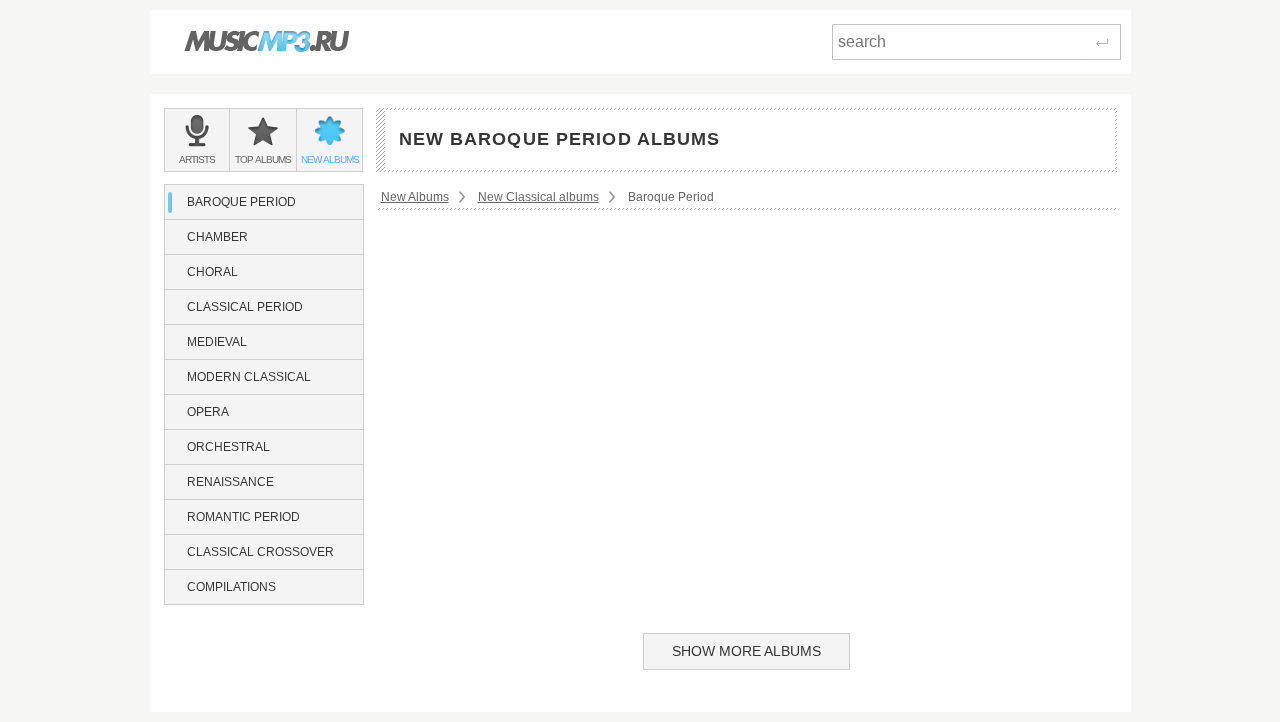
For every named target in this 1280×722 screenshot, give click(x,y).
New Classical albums (538, 197)
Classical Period (245, 307)
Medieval (217, 342)
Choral (212, 272)
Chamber (217, 237)
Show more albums (746, 651)
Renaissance (230, 482)
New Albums (415, 197)
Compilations (231, 587)
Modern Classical (249, 377)
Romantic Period (243, 517)
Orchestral (228, 447)
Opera (208, 412)
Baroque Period (241, 202)
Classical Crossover (260, 552)
